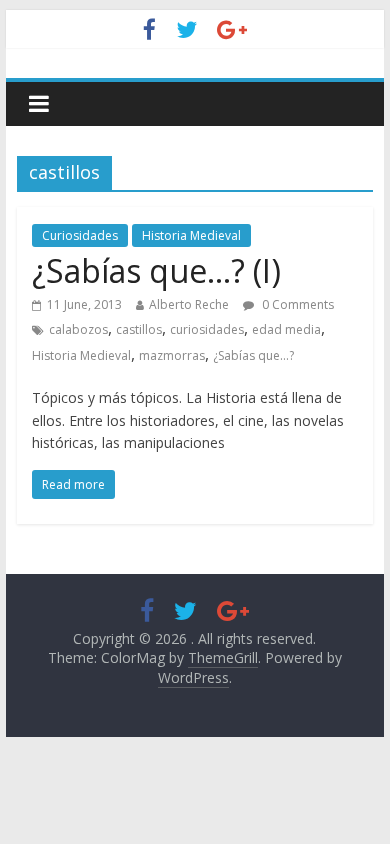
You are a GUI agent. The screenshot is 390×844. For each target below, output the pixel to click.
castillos (139, 329)
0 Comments (296, 304)
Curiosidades (80, 235)
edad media (286, 329)
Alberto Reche (189, 304)
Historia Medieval (191, 235)
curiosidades (207, 329)
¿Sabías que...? (253, 355)
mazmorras (172, 355)
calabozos (78, 329)
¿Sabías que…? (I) (156, 270)
